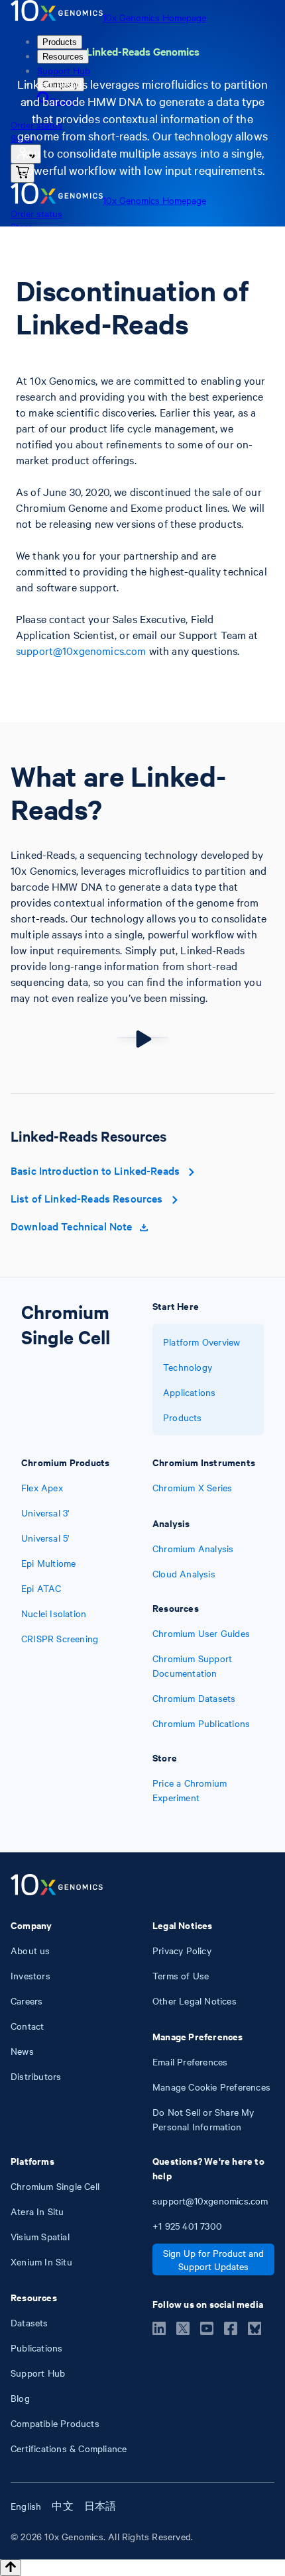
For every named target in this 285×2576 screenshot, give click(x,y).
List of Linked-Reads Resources (87, 1198)
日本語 (100, 2506)
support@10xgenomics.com (81, 650)
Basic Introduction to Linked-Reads (95, 1170)
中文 (62, 2506)
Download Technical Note (71, 1226)
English (26, 2506)
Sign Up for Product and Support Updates (213, 2259)
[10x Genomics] (57, 1886)
